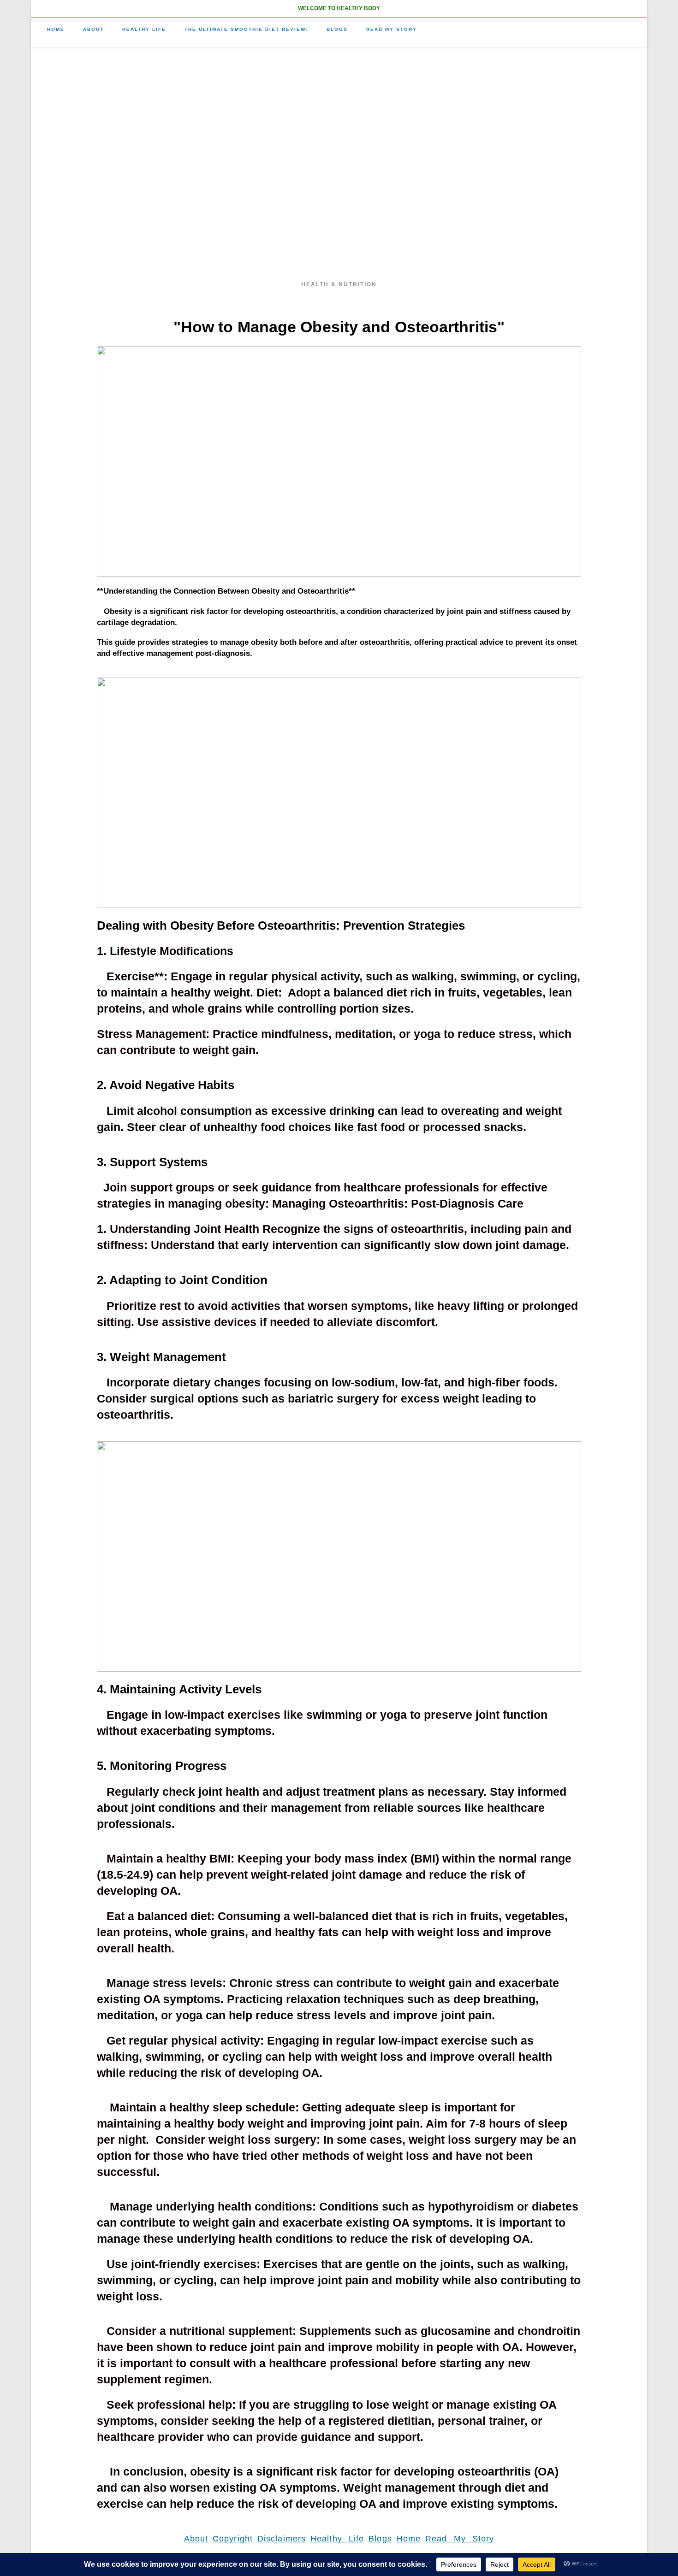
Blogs (380, 2539)
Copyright (233, 2539)
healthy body (339, 170)
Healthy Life (337, 2539)
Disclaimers (282, 2539)
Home (409, 2539)
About (196, 2539)
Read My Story (460, 2539)
